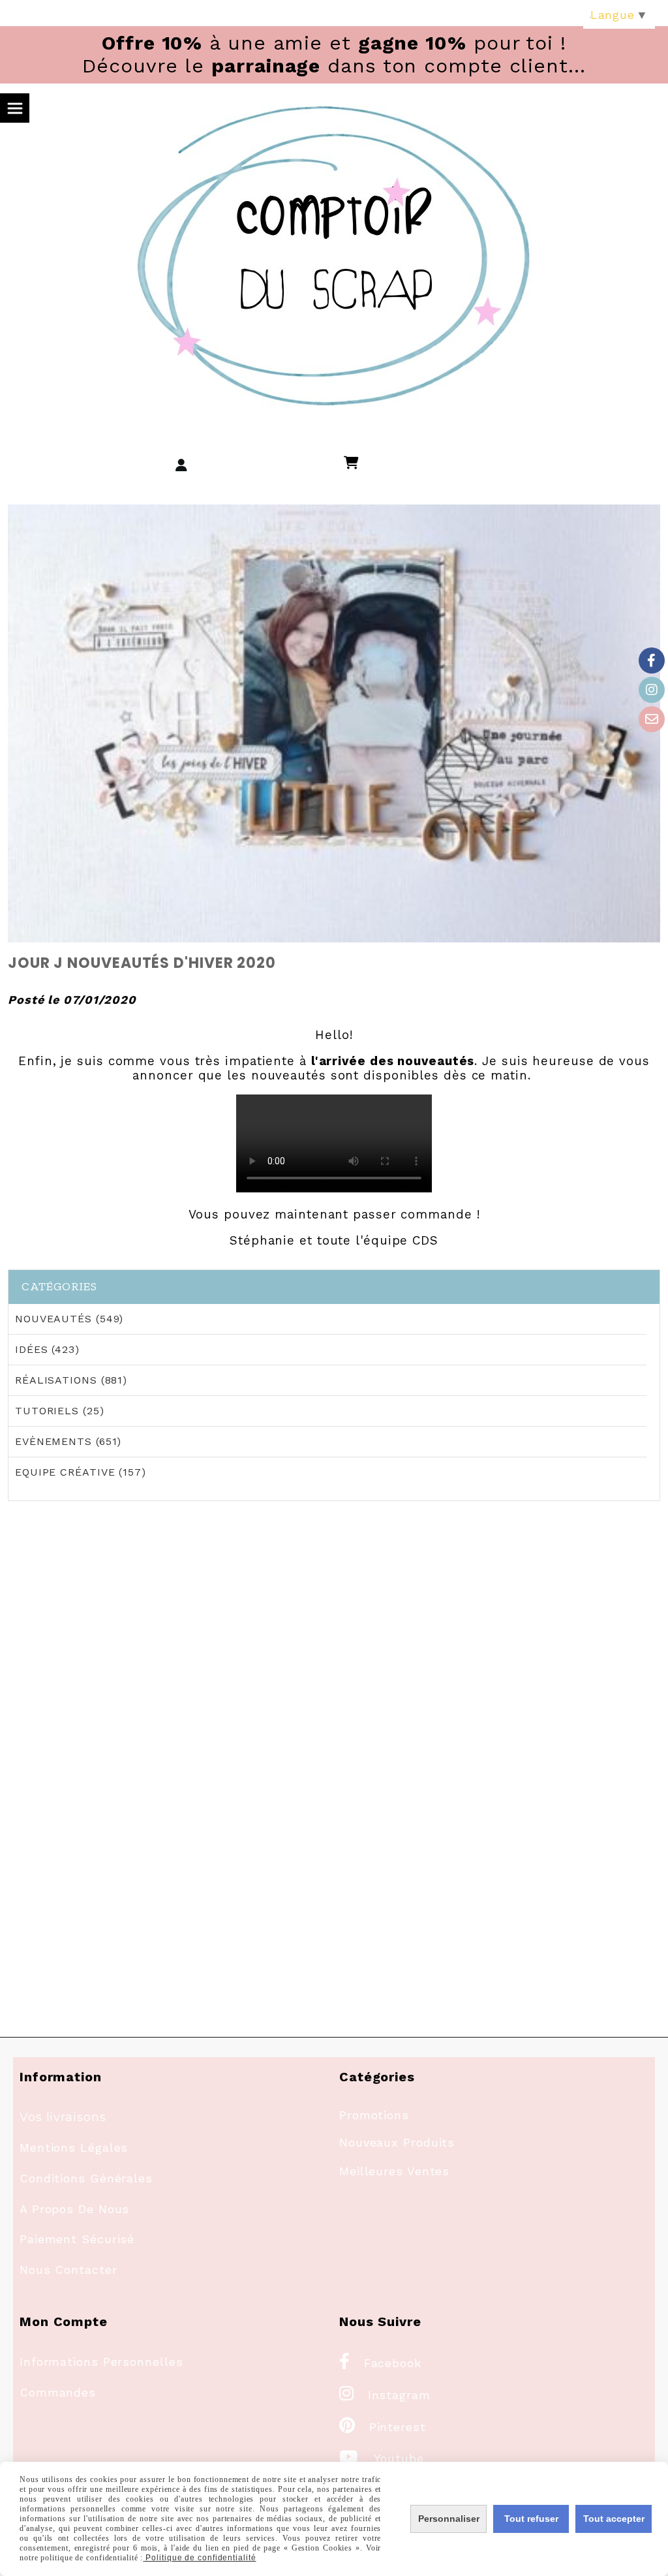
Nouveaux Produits (397, 2142)
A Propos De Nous (74, 2209)
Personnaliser (449, 2519)
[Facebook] (652, 660)
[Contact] (652, 719)
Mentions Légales (74, 2148)
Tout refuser (531, 2519)
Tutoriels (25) (60, 1411)
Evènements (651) (68, 1441)
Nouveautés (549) (69, 1319)
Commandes (58, 2392)
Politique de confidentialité (199, 2558)
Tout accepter (614, 2519)
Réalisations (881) (71, 1380)
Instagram (385, 2395)
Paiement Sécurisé (77, 2239)
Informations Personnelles (101, 2362)
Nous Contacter (68, 2270)
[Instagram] (652, 690)
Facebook (380, 2363)
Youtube (382, 2458)
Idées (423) (47, 1349)
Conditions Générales (86, 2178)
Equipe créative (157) (81, 1472)
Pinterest (383, 2427)
